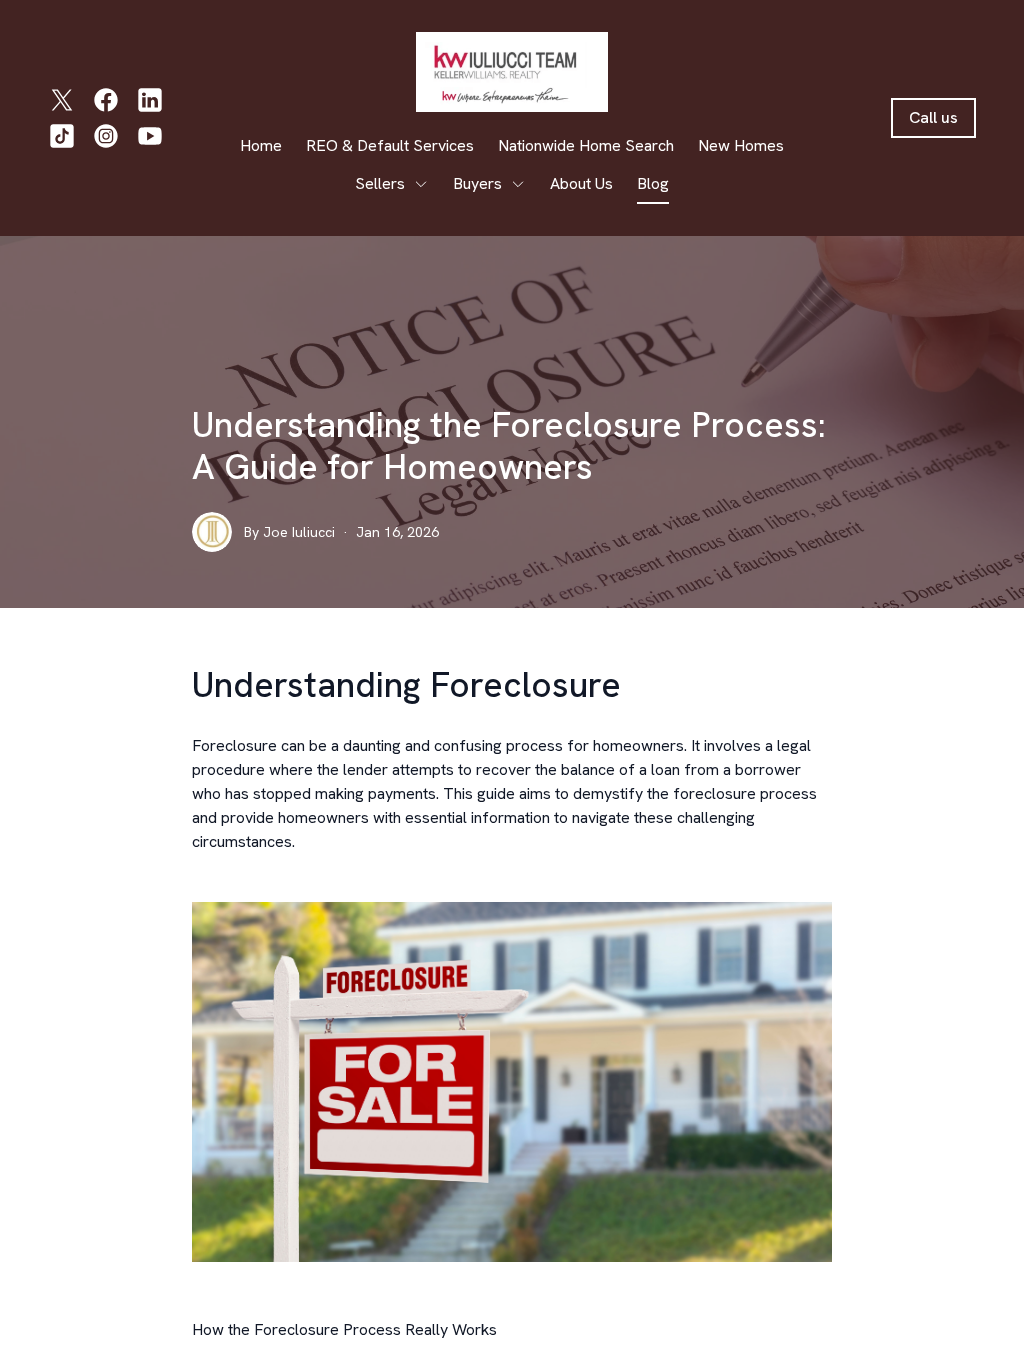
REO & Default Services (390, 145)
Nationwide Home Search (586, 145)
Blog (653, 183)
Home (261, 145)
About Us (581, 183)
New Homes (741, 145)
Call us (933, 117)
